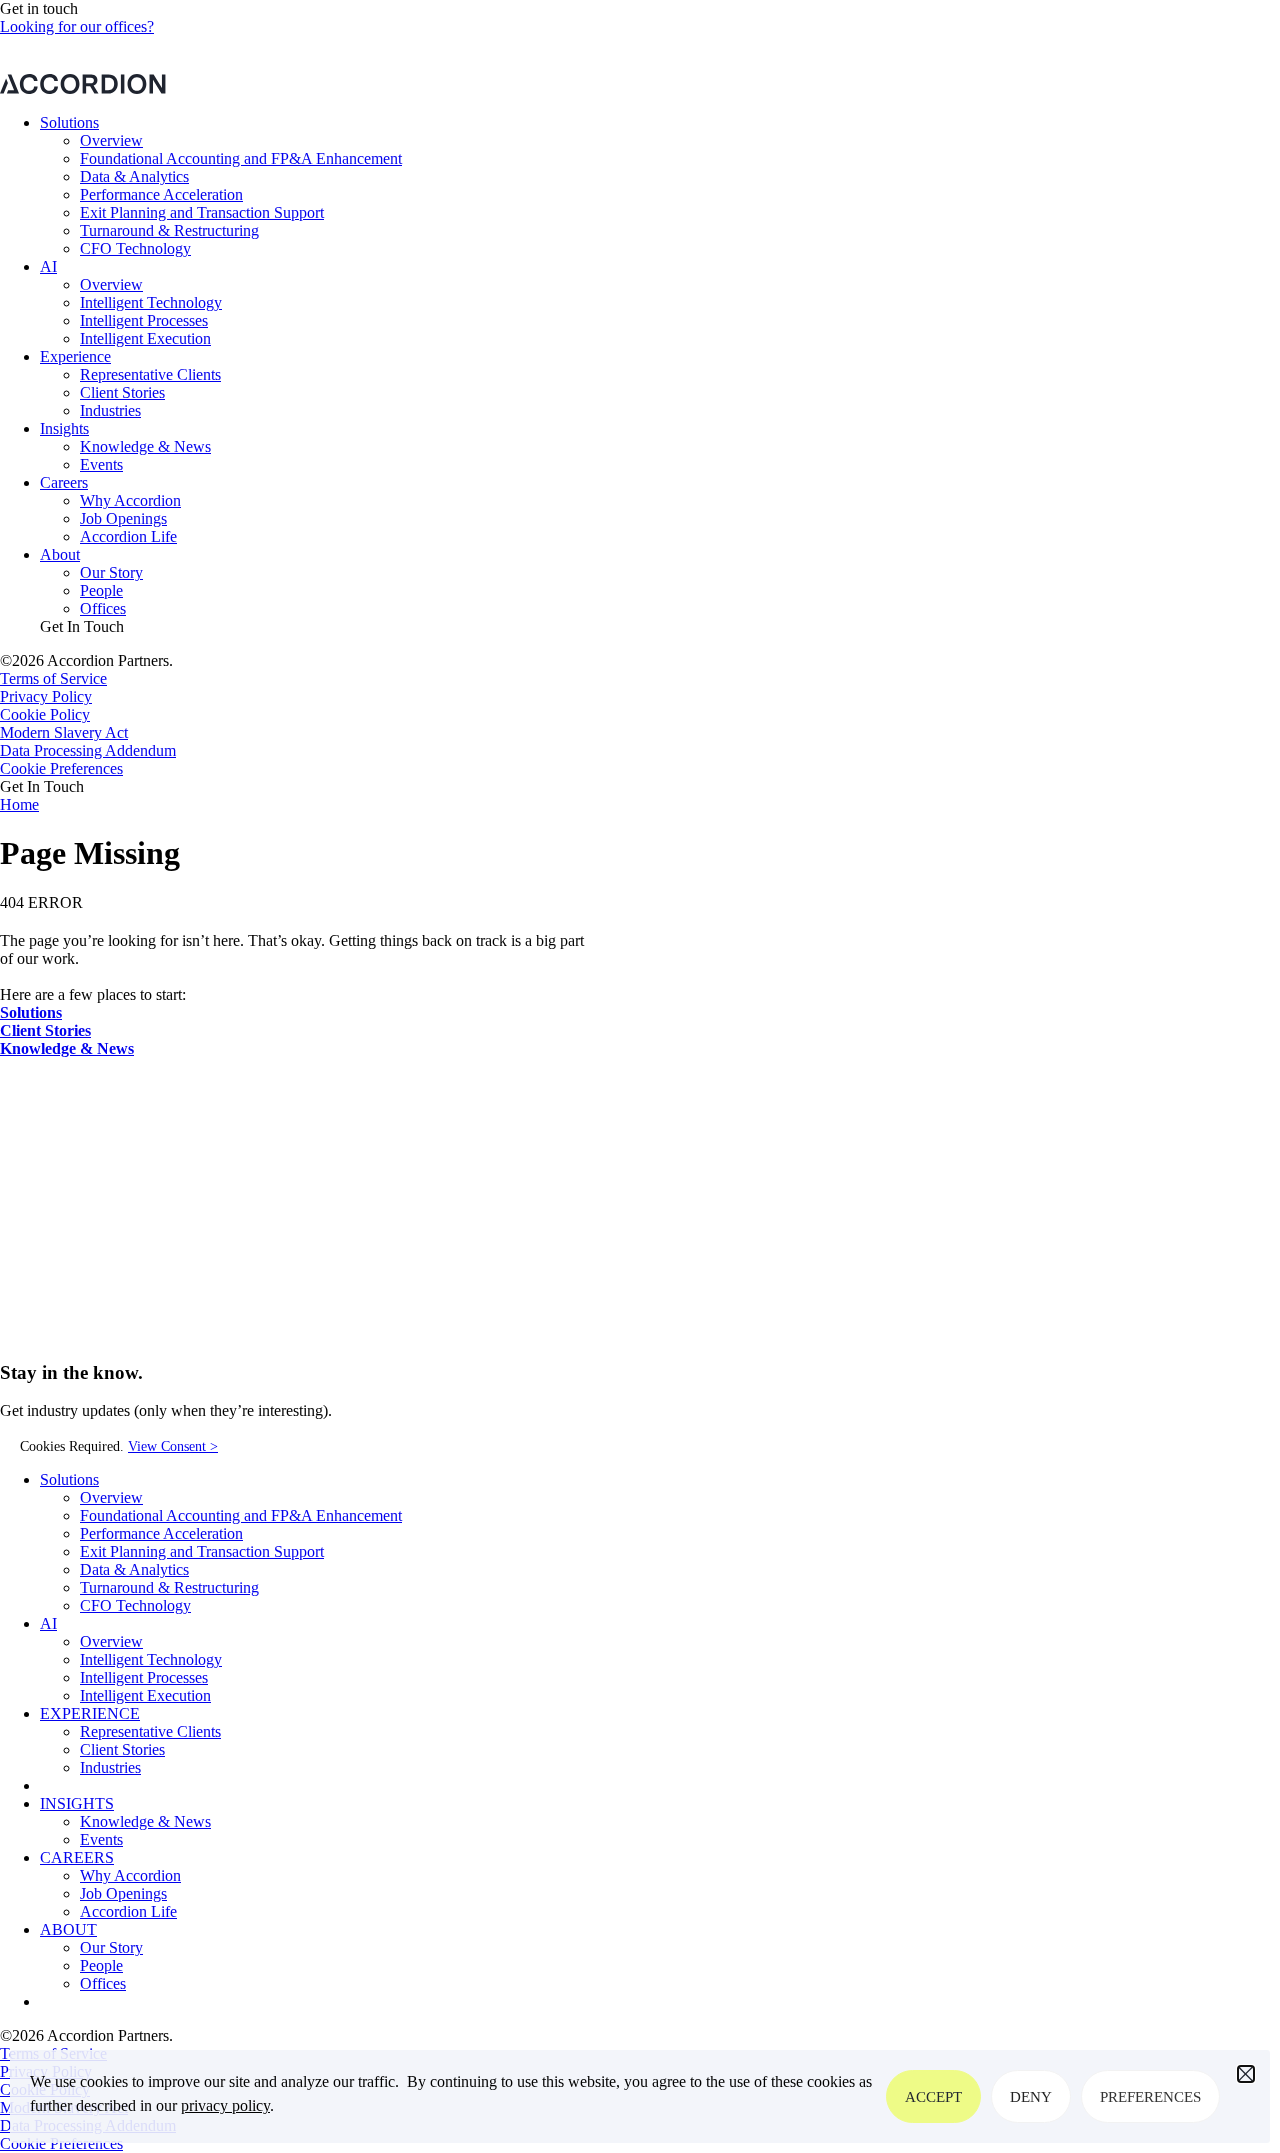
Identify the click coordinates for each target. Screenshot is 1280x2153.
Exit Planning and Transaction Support (202, 212)
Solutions (69, 122)
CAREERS (77, 1857)
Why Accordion (130, 500)
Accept (933, 2097)
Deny (1031, 2097)
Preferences (1150, 2097)
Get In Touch (82, 626)
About (60, 554)
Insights (64, 428)
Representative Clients (150, 374)
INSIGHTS (77, 1803)
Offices (103, 608)
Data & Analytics (134, 176)
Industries (110, 410)
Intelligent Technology (151, 302)
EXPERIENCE (90, 1713)
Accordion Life (128, 536)
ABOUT (68, 1929)
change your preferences (833, 64)
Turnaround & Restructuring (169, 230)
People (101, 590)
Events (101, 464)
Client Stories (122, 392)
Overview (111, 140)
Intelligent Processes (144, 320)
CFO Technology (135, 248)
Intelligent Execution (145, 338)
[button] (1246, 2074)
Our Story (111, 572)
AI (48, 266)
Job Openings (123, 518)
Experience (75, 356)
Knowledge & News (145, 446)
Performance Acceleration (161, 194)
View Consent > (173, 1446)
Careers (64, 482)
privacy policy (225, 2105)
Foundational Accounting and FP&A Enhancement (241, 158)
